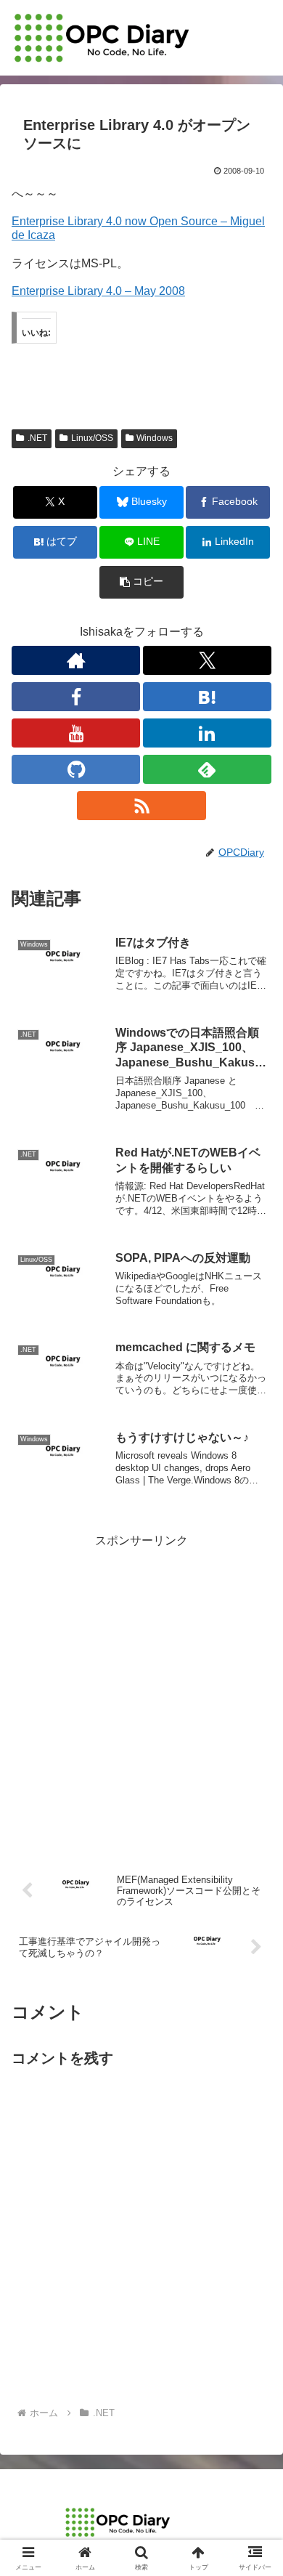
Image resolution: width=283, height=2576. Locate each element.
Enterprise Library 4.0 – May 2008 (98, 291)
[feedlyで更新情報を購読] (207, 769)
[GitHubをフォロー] (76, 769)
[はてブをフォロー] (207, 697)
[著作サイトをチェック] (76, 660)
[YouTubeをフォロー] (76, 733)
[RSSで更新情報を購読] (141, 806)
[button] (141, 582)
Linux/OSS (92, 438)
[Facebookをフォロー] (76, 697)
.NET (37, 438)
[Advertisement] (141, 1693)
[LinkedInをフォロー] (207, 733)
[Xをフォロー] (207, 660)
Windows (155, 438)
